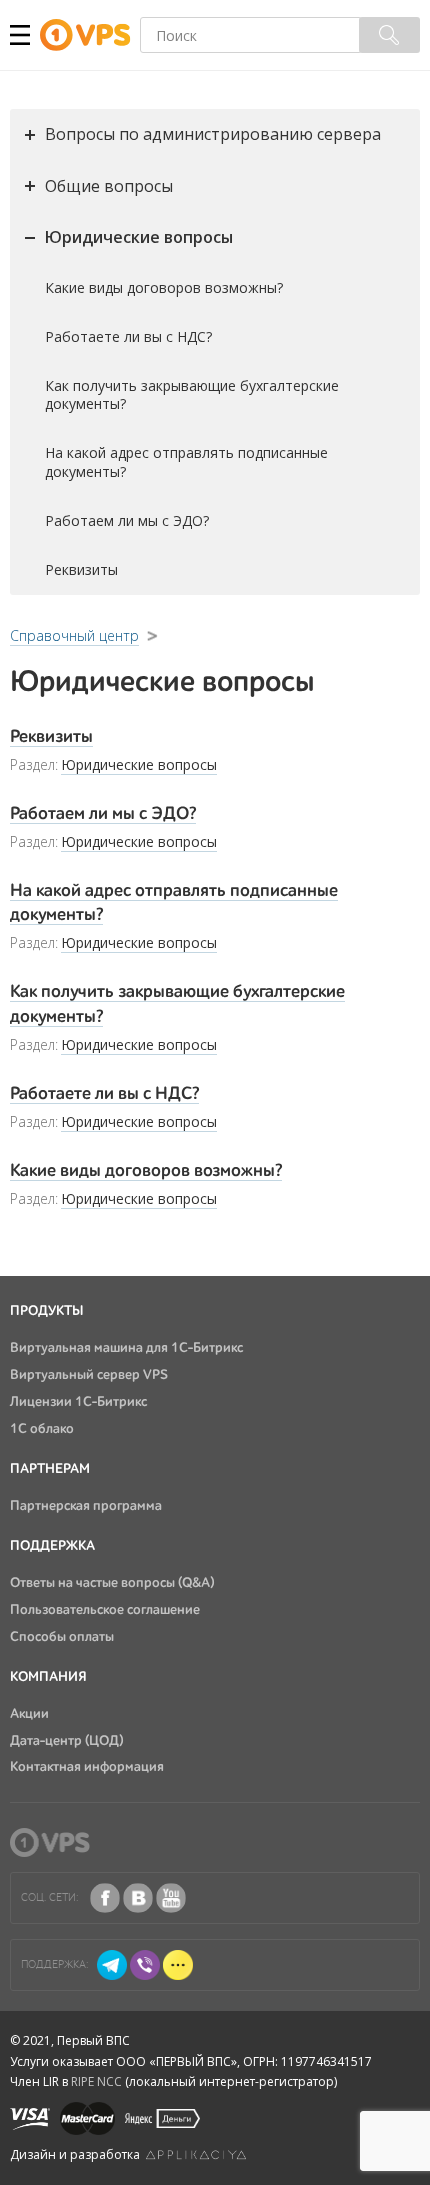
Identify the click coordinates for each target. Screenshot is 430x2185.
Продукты (47, 1311)
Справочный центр (74, 635)
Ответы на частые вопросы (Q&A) (112, 1583)
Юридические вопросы (139, 237)
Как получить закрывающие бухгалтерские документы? (192, 395)
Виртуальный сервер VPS (89, 1375)
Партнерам (50, 1469)
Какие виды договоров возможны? (164, 287)
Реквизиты (81, 569)
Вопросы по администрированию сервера (213, 134)
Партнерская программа (86, 1506)
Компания (48, 1677)
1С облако (42, 1429)
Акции (29, 1714)
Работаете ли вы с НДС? (128, 336)
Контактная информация (87, 1767)
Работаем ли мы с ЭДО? (127, 520)
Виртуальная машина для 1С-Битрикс (126, 1348)
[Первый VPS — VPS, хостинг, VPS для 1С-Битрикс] (90, 35)
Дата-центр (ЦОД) (66, 1741)
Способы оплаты (62, 1637)
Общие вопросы (109, 186)
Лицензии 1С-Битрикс (78, 1402)
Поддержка (52, 1546)
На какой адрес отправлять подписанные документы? (186, 462)
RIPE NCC (96, 2081)
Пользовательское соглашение (105, 1610)
